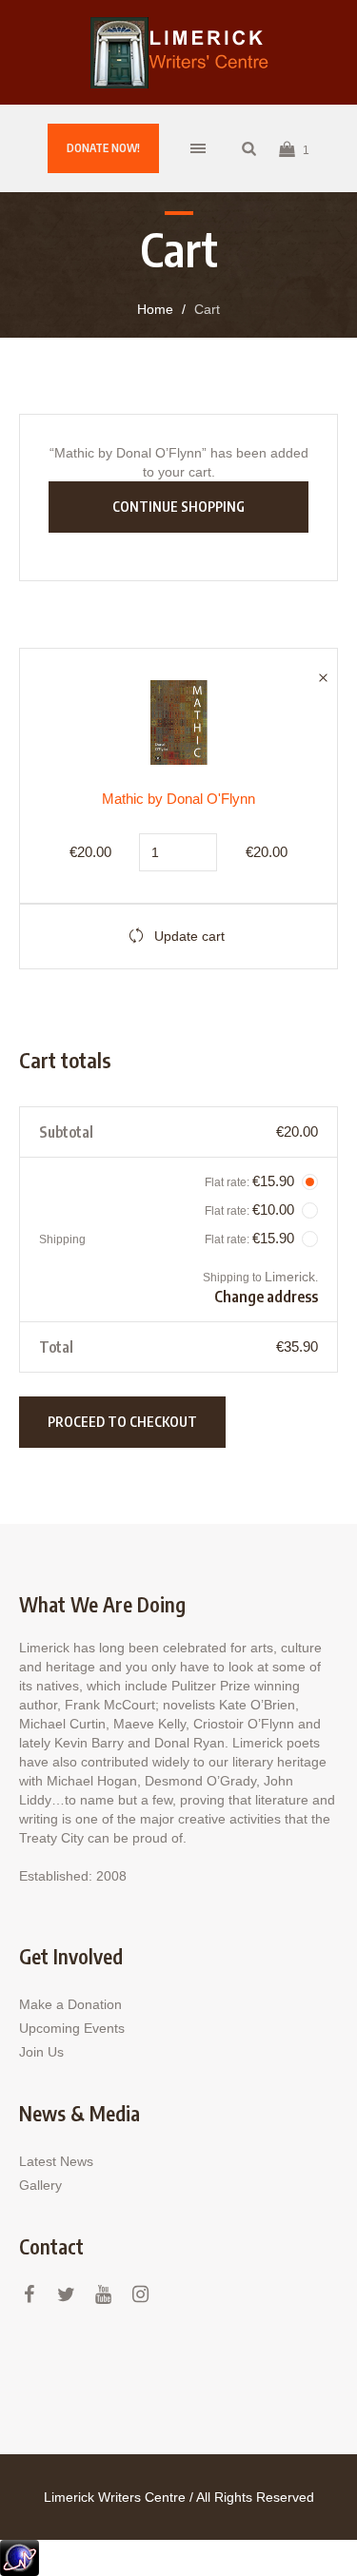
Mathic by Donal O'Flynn (178, 799)
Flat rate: (249, 1181)
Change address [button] (266, 1297)
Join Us (41, 2052)
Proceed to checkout (122, 1422)
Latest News (56, 2161)
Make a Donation (70, 2004)
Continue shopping (178, 507)
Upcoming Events (72, 2028)
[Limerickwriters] (178, 52)
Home (155, 309)
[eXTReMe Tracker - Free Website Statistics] (20, 2557)
